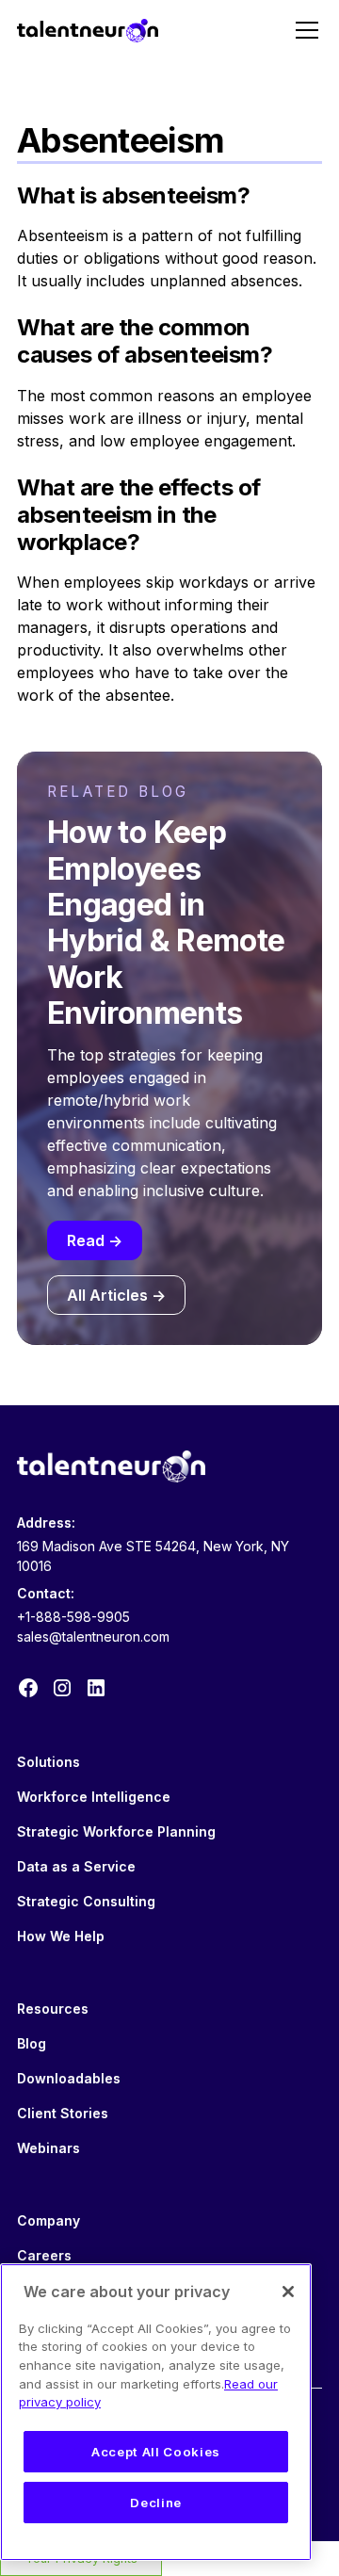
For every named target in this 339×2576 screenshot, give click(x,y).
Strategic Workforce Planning (116, 1831)
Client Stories (63, 2113)
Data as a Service (76, 1866)
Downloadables (69, 2078)
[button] (303, 30)
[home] (88, 30)
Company (48, 2220)
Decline (156, 2503)
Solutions (48, 1762)
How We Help (61, 1936)
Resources (53, 2009)
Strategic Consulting (86, 1901)
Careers (44, 2255)
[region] (156, 2412)
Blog (32, 2043)
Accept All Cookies (156, 2452)
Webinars (48, 2148)
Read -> (95, 1240)
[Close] (288, 2292)
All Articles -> (116, 1295)
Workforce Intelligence (94, 1797)
